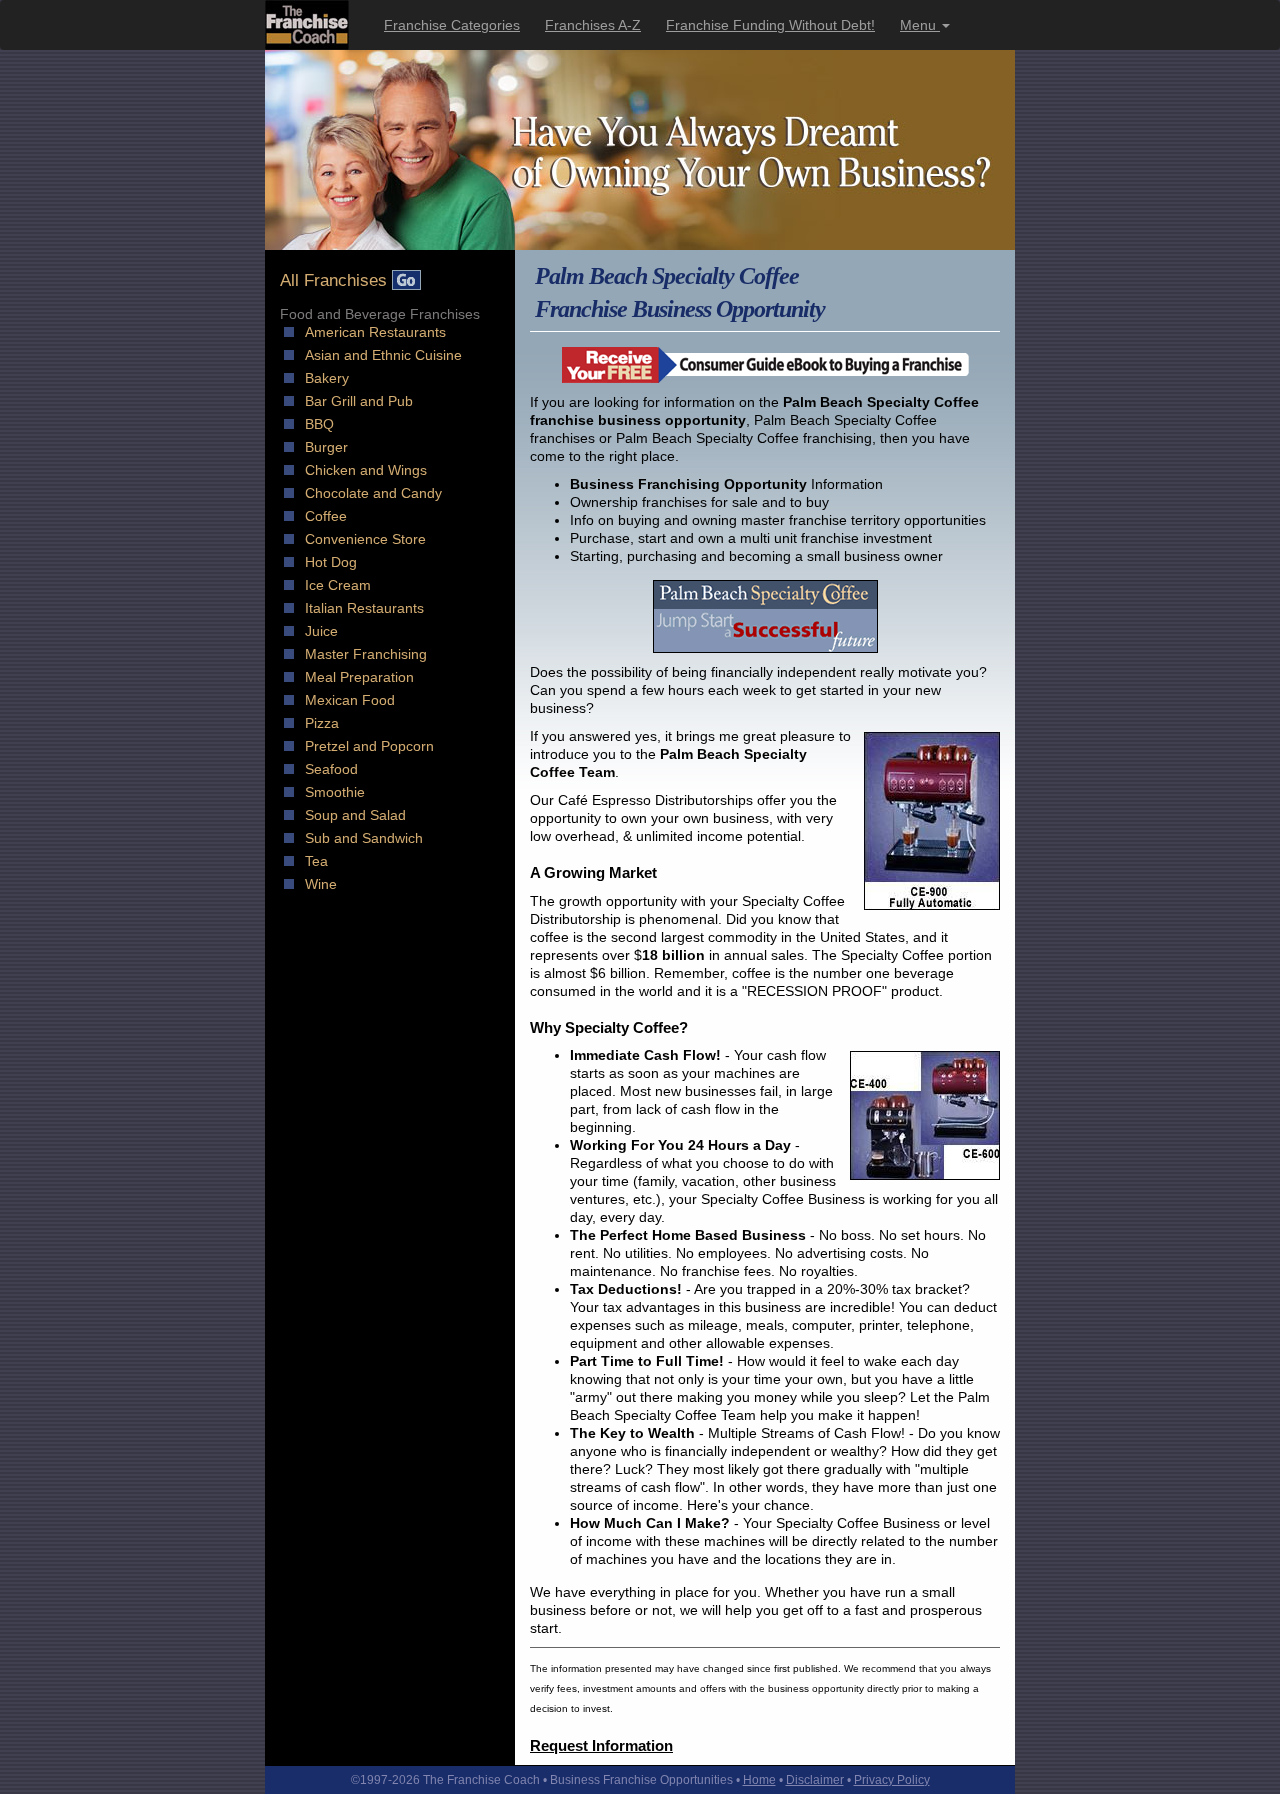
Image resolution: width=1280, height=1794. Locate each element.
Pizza (322, 723)
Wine (321, 884)
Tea (316, 861)
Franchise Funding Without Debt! (770, 25)
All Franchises (336, 280)
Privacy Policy (892, 1780)
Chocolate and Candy (373, 493)
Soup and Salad (355, 815)
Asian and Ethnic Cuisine (383, 355)
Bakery (327, 378)
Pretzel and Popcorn (369, 746)
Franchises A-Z (593, 25)
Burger (326, 447)
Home (759, 1780)
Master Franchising (366, 654)
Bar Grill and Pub (359, 401)
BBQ (319, 424)
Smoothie (335, 792)
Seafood (331, 769)
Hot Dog (331, 562)
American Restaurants (375, 332)
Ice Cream (338, 585)
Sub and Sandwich (364, 838)
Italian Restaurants (364, 608)
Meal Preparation (359, 677)
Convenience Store (365, 539)
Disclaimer (815, 1780)
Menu (920, 25)
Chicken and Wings (366, 470)
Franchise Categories (452, 25)
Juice (321, 631)
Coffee (326, 516)
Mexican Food (350, 700)
